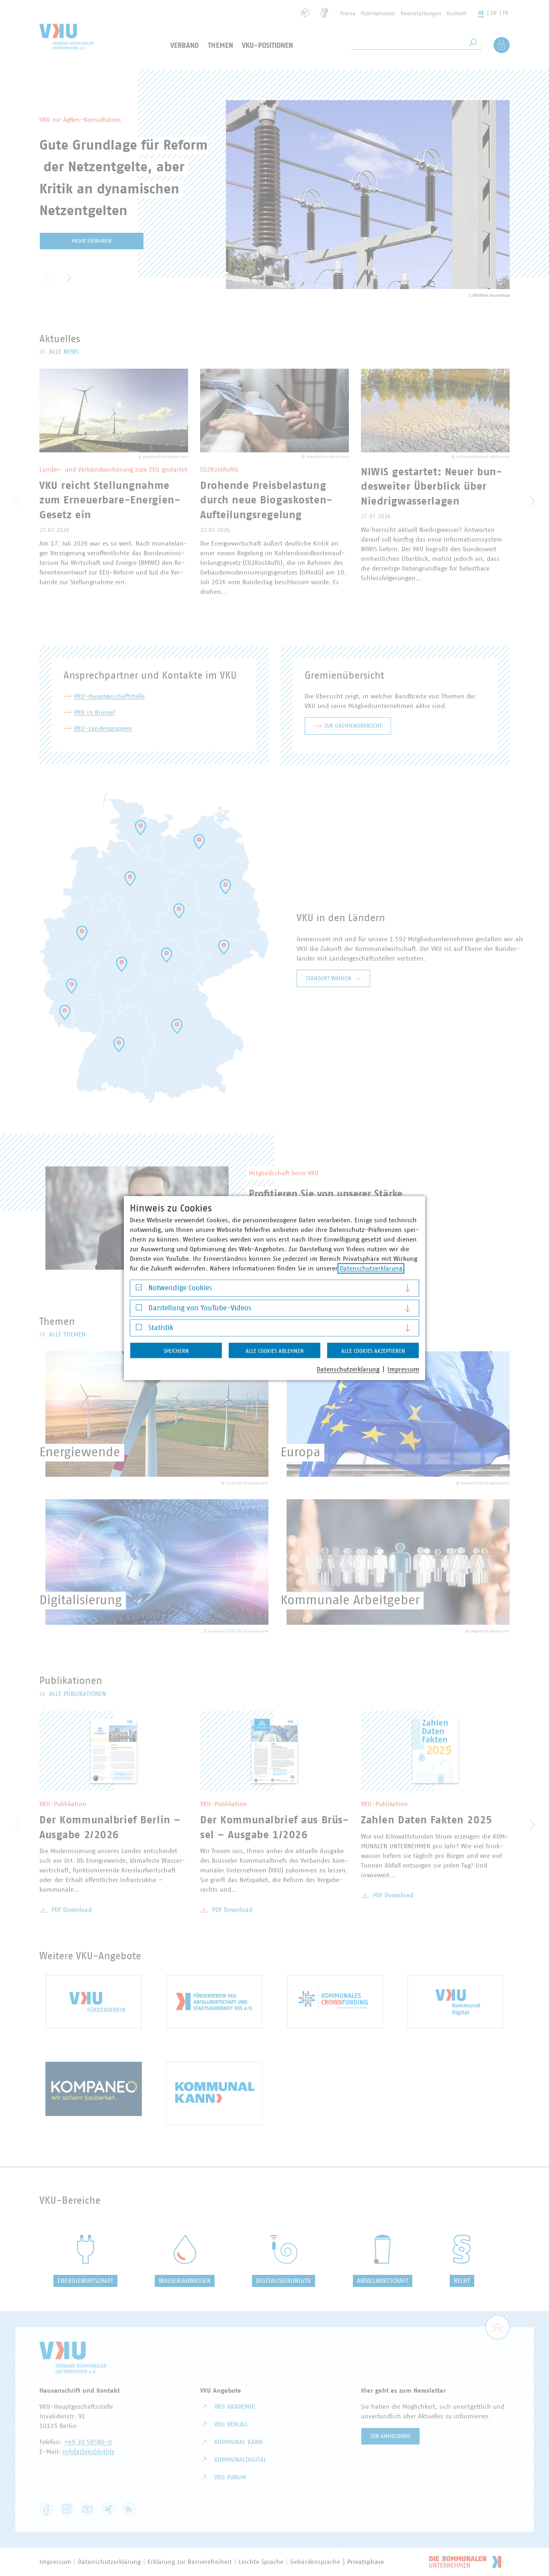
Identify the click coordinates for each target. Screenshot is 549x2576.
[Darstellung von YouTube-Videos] (139, 1309)
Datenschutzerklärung (371, 1269)
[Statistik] (139, 1329)
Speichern (176, 1351)
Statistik (161, 1328)
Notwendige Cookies (180, 1288)
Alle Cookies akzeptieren (373, 1351)
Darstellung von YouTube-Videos (200, 1308)
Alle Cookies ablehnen (275, 1351)
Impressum (403, 1369)
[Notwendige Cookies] (139, 1289)
